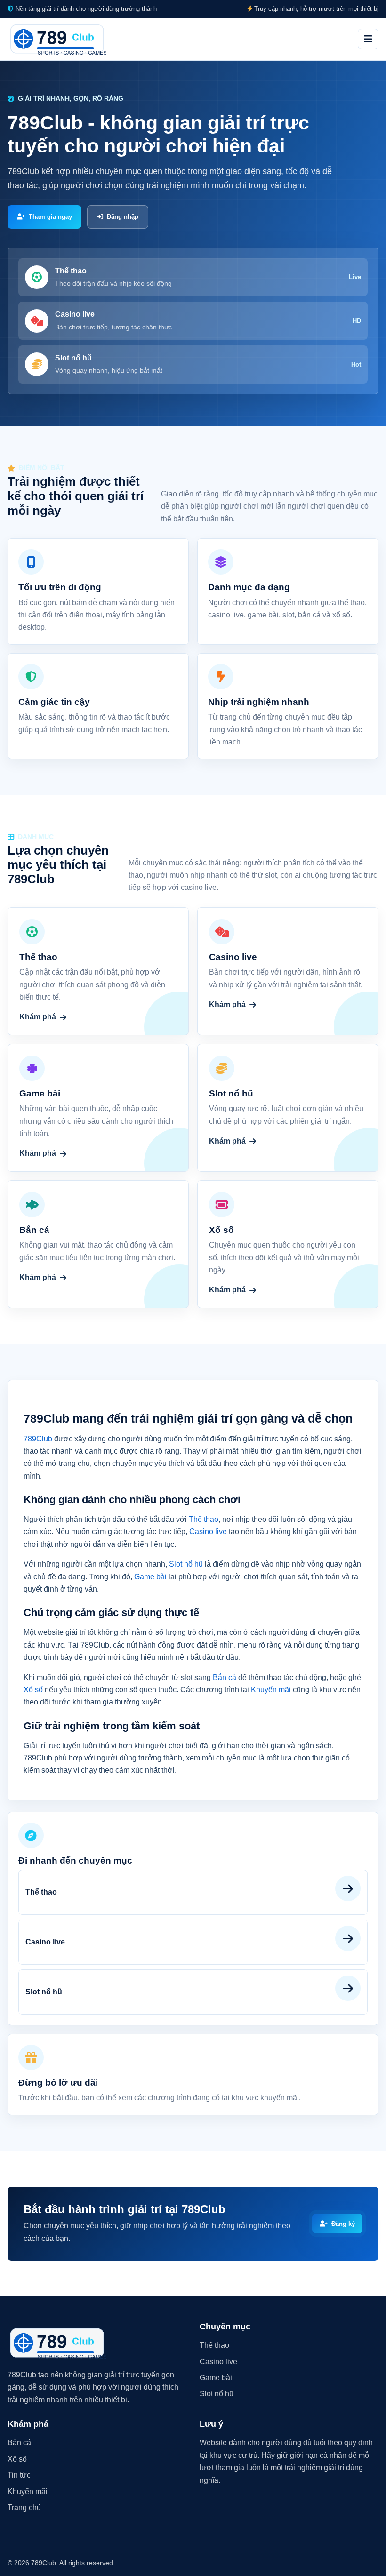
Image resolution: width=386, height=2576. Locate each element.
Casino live (208, 1532)
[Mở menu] (368, 39)
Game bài (150, 1577)
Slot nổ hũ (186, 1564)
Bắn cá (225, 1677)
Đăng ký (343, 2224)
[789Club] (57, 39)
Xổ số (33, 1690)
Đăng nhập (123, 217)
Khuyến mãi (271, 1690)
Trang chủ (24, 2508)
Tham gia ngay (50, 217)
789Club (38, 1439)
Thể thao (204, 1519)
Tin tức (19, 2475)
